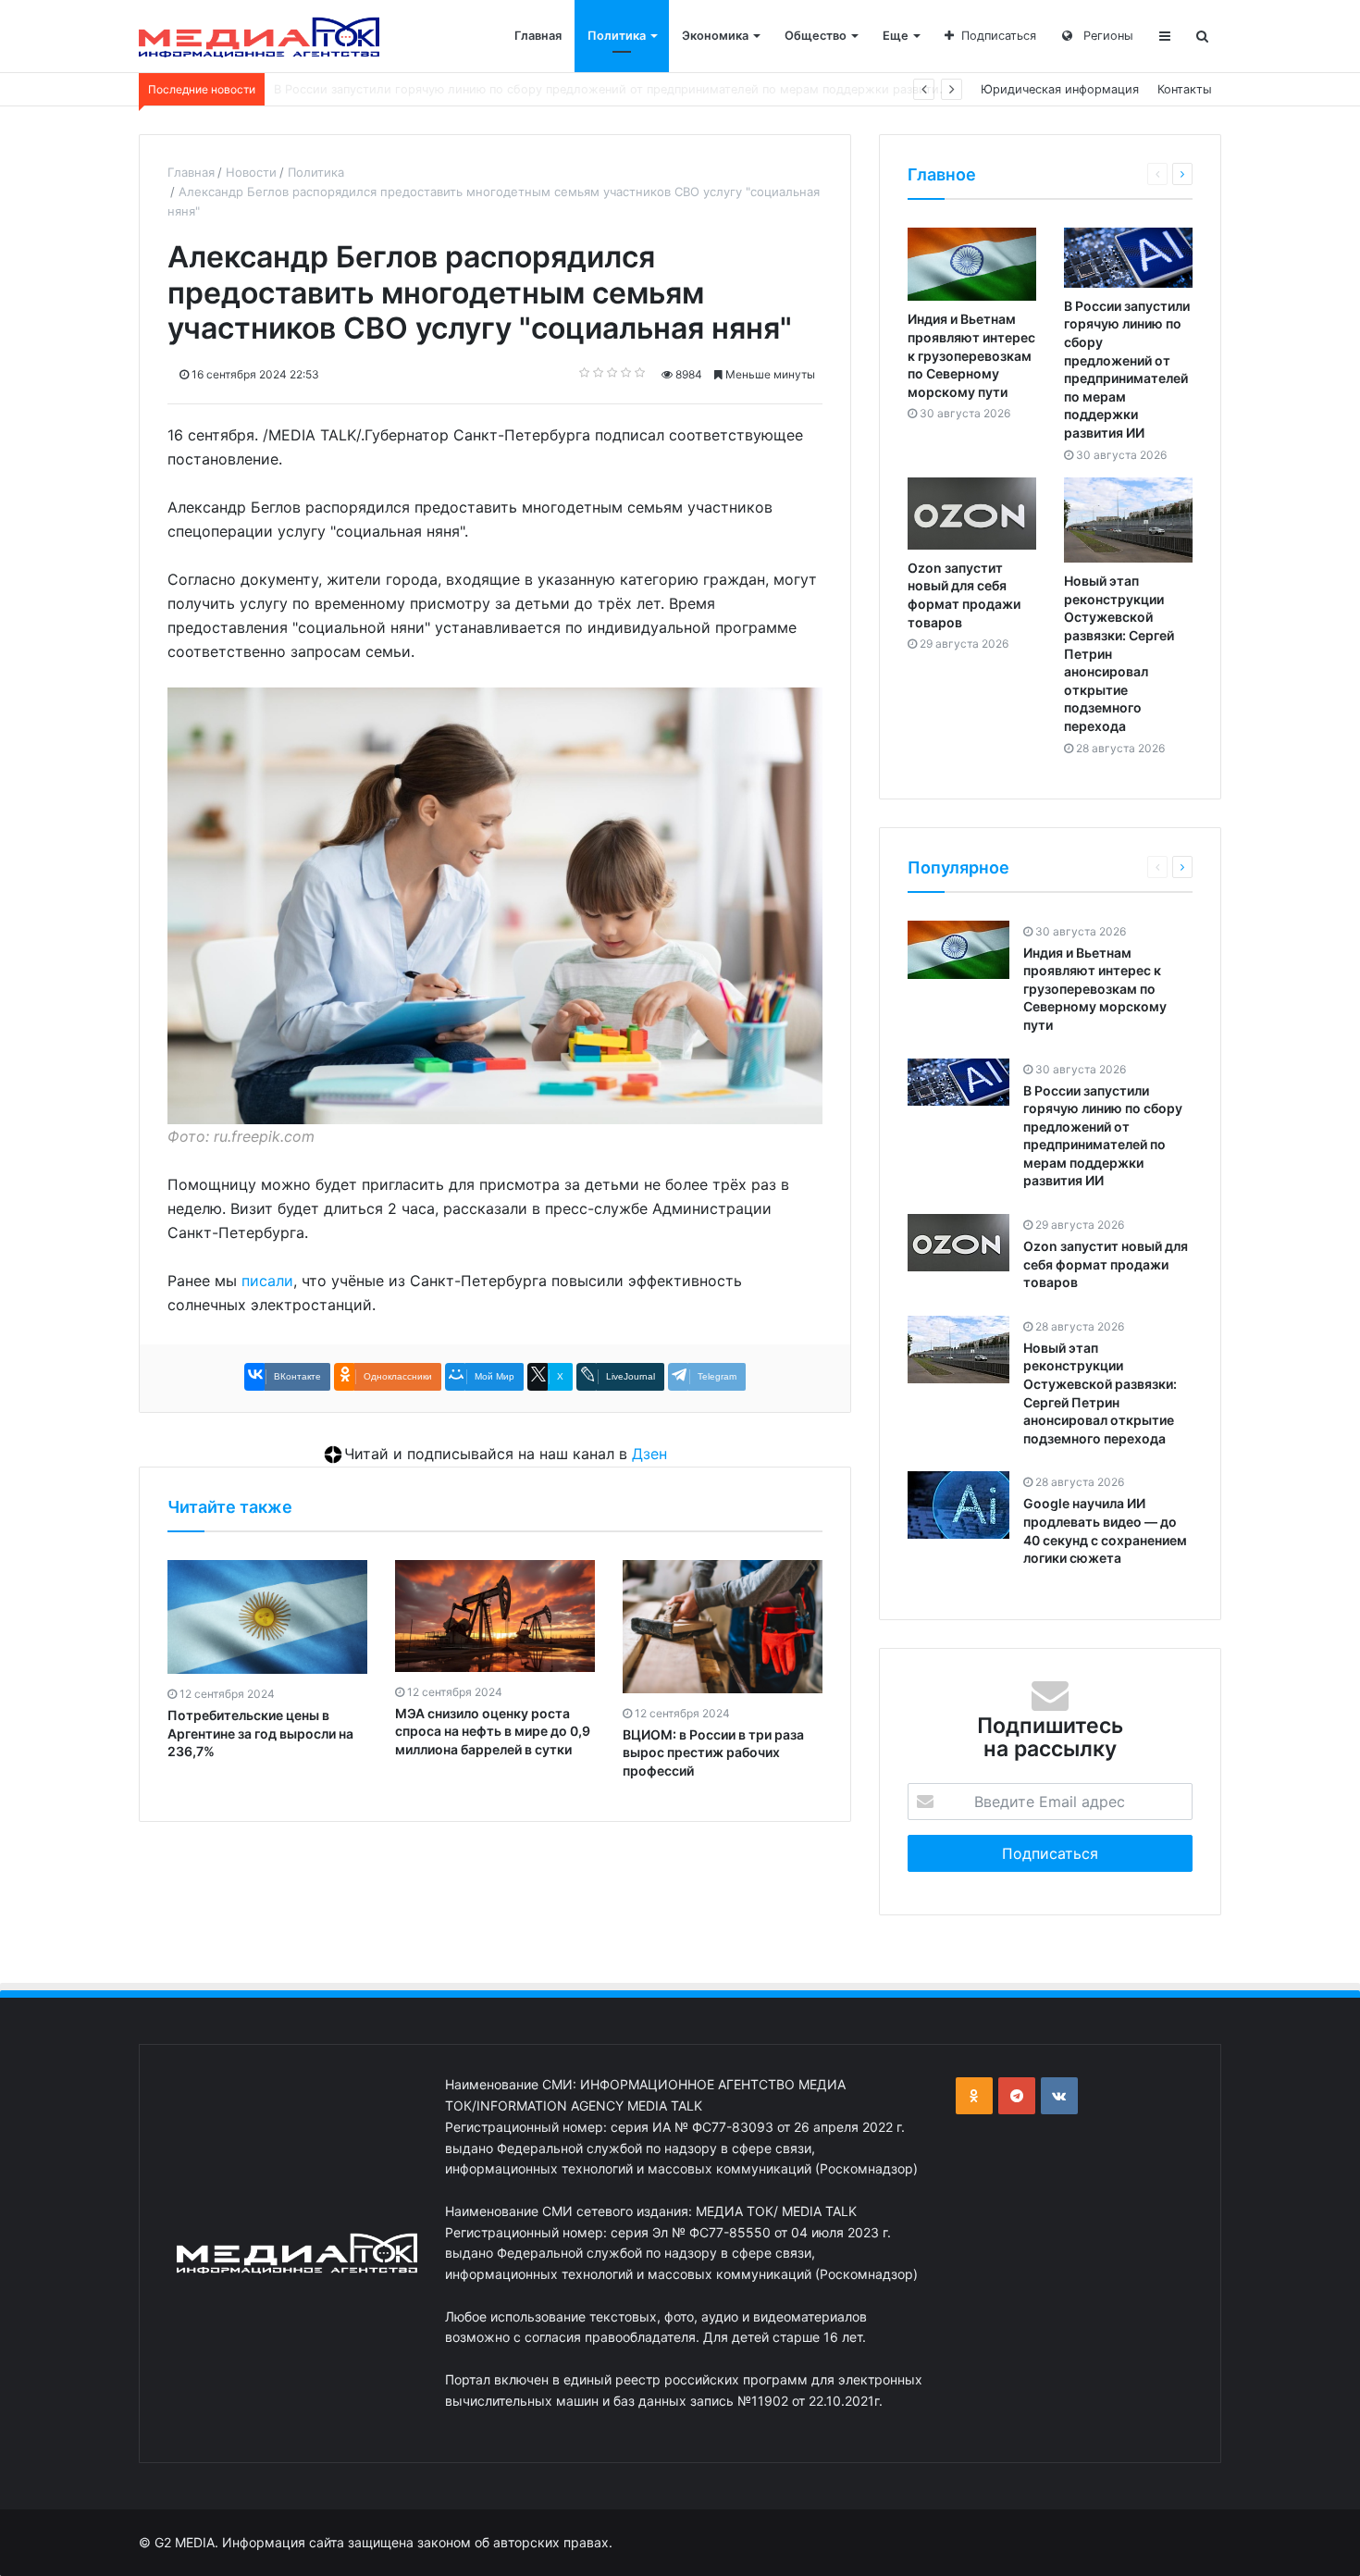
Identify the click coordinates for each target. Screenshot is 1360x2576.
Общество (816, 36)
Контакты (1185, 89)
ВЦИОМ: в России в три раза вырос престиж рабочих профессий (713, 1752)
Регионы (1107, 36)
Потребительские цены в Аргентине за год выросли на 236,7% (260, 1733)
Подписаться (999, 36)
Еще (896, 36)
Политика (617, 36)
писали (267, 1281)
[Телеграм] (1017, 2096)
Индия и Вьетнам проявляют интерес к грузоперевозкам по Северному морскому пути (971, 355)
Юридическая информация (1060, 89)
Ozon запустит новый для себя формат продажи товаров (442, 89)
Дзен (649, 1454)
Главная (538, 36)
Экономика (715, 36)
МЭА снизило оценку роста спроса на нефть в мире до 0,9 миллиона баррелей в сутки (493, 1731)
